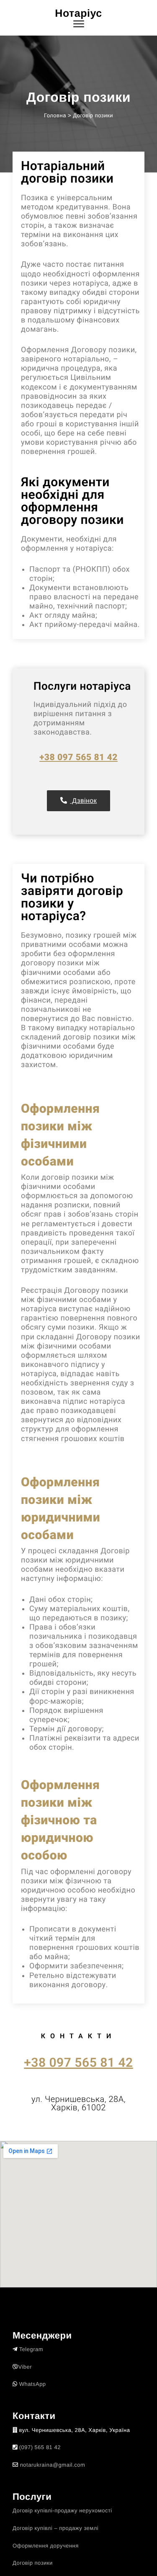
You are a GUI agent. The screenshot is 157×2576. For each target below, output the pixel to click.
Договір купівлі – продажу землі (55, 2528)
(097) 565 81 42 (40, 2447)
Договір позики (33, 2563)
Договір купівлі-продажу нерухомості (62, 2510)
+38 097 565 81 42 (78, 758)
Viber (25, 2367)
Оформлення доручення (46, 2546)
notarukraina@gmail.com (53, 2465)
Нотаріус (78, 13)
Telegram (31, 2349)
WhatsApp (33, 2384)
